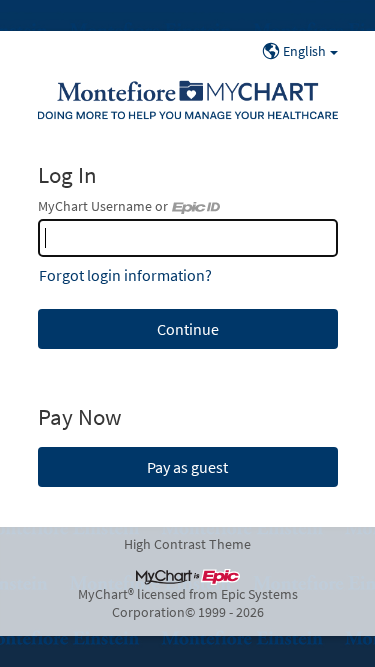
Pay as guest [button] (187, 467)
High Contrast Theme (187, 544)
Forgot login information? (125, 275)
